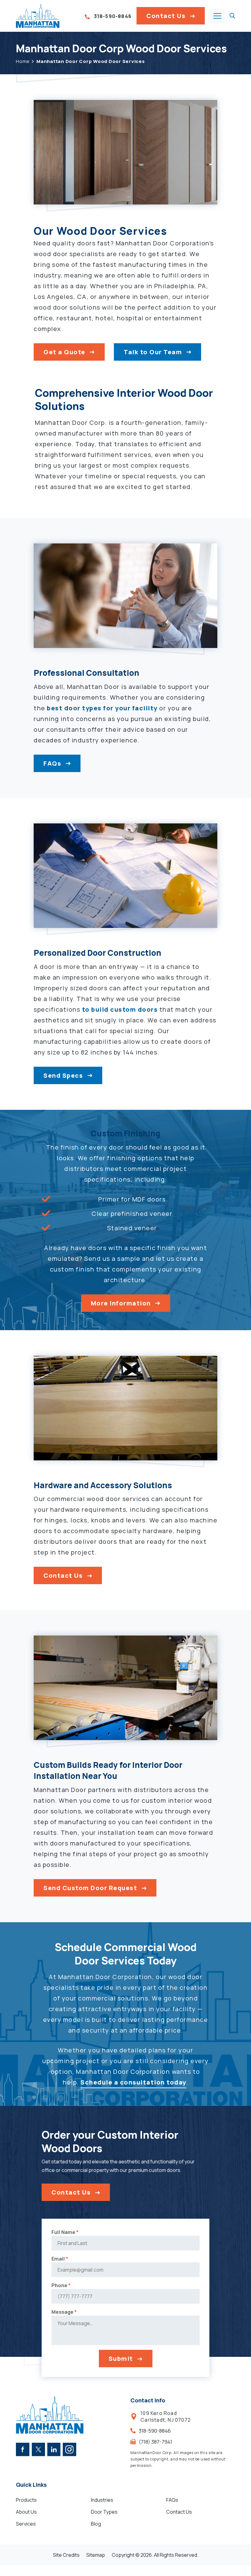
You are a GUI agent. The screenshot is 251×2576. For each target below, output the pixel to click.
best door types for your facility (102, 708)
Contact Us (166, 16)
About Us (26, 2512)
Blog (96, 2524)
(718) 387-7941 (155, 2442)
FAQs (52, 763)
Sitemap (96, 2555)
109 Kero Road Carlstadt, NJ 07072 (166, 2416)
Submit (121, 2359)
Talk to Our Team (153, 352)
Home (23, 61)
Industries (102, 2500)
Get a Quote (64, 352)
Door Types (104, 2512)
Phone (61, 2285)
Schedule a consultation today (133, 2082)
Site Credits (66, 2555)
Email (60, 2259)
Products (26, 2500)
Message (64, 2312)
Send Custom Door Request (90, 1888)
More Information (121, 1303)
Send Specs (63, 1075)
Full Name (65, 2232)
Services (26, 2524)
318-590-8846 (112, 17)
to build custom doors (120, 1009)
